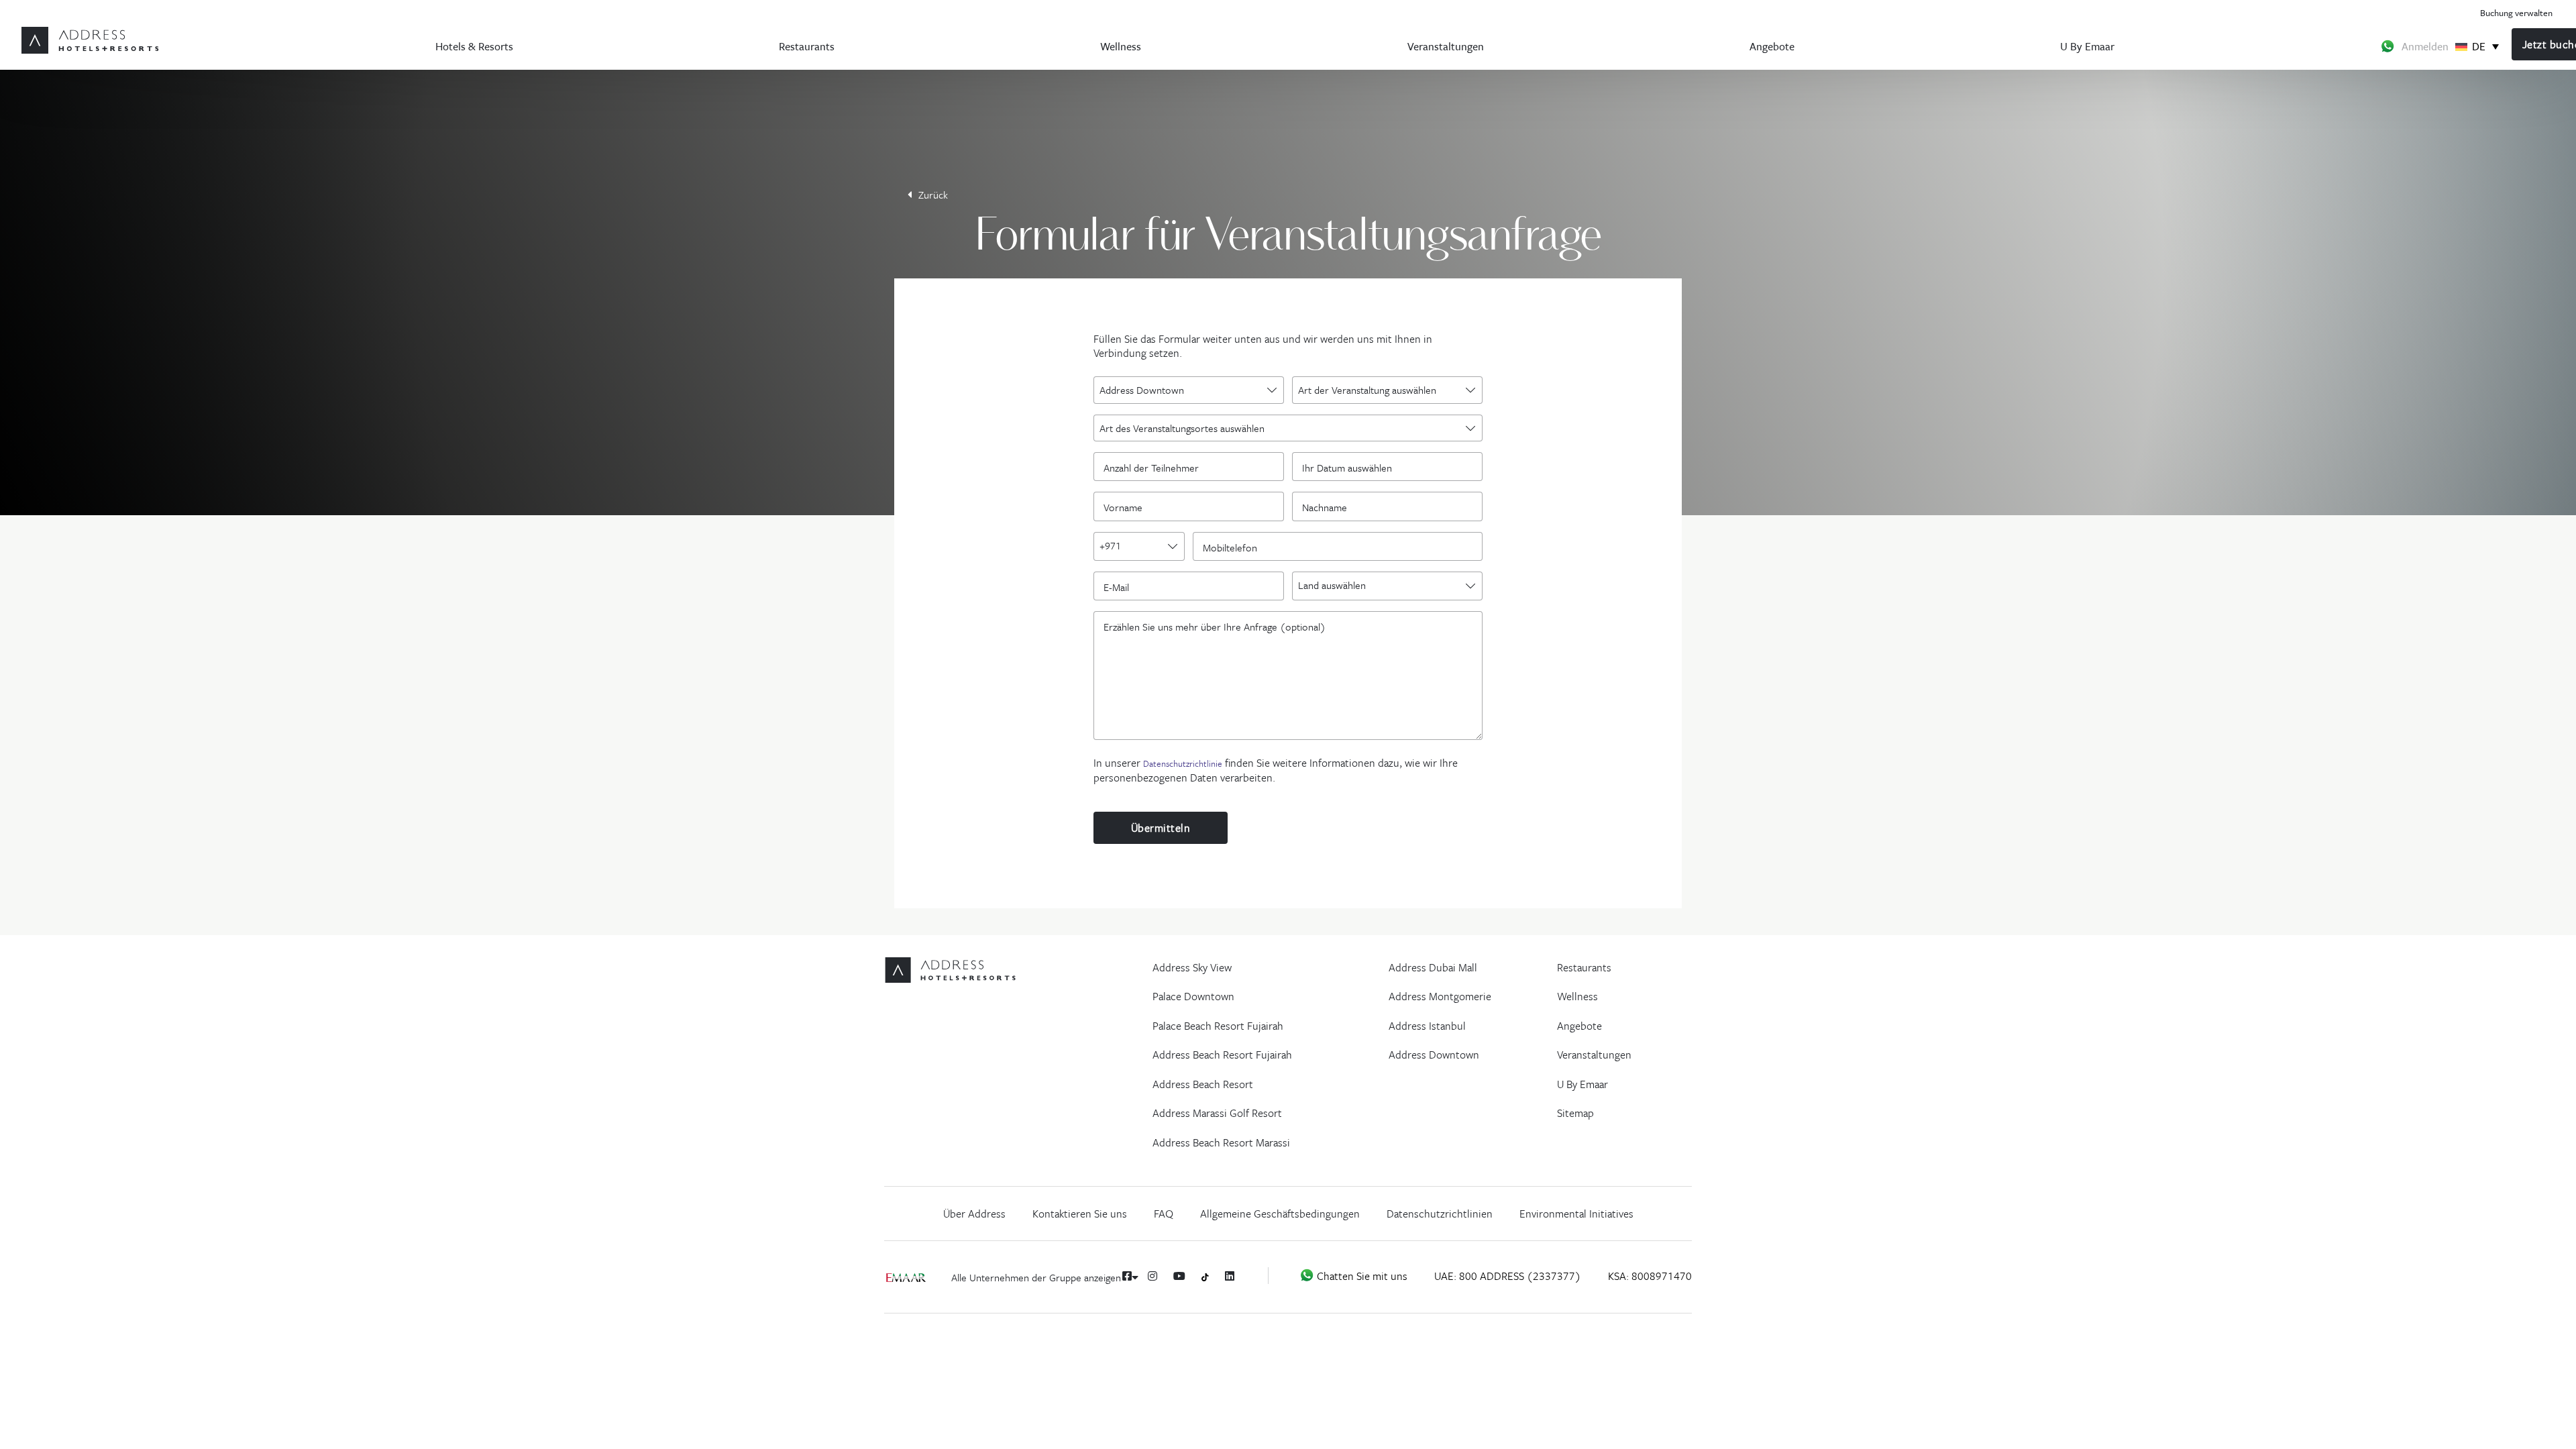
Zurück (933, 195)
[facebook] (1127, 1276)
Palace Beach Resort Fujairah (1218, 1026)
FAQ (1164, 1214)
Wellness (1121, 46)
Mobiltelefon (1233, 547)
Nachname (1328, 506)
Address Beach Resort (1203, 1084)
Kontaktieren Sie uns (1080, 1214)
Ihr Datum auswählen (1347, 467)
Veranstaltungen (1446, 46)
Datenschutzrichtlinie (1183, 763)
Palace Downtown (1193, 996)
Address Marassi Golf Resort (1217, 1113)
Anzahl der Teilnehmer (1155, 467)
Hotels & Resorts (474, 46)
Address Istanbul (1427, 1026)
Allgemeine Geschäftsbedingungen (1280, 1214)
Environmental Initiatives (1576, 1214)
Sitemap (1575, 1113)
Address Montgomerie (1440, 996)
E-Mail (1120, 586)
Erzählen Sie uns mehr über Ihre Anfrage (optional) (1215, 626)
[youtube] (1179, 1276)
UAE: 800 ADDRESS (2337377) (1508, 1276)
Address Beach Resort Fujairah (1222, 1055)
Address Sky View (1192, 967)
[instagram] (1152, 1276)
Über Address (974, 1214)
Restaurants (807, 46)
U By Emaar (2087, 46)
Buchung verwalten (2516, 12)
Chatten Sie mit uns (1361, 1276)
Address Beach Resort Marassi (1221, 1142)
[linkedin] (1230, 1276)
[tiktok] (1205, 1276)
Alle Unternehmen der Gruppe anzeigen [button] (1037, 1277)
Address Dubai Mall (1433, 967)
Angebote (1772, 46)
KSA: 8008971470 (1650, 1276)
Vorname (1126, 506)
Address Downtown (1434, 1055)
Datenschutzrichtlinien (1440, 1214)
